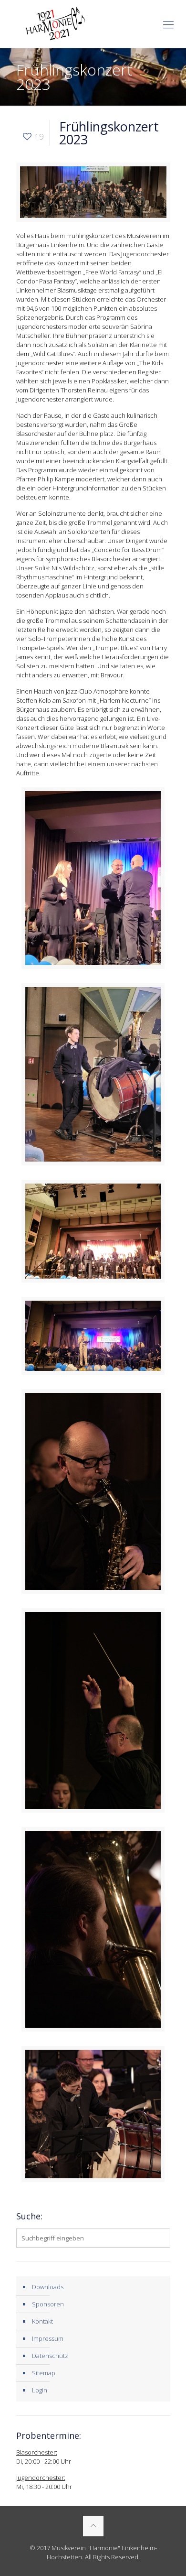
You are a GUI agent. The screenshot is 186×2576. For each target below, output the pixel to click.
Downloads (48, 2287)
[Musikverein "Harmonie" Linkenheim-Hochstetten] (93, 24)
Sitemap (44, 2373)
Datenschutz (50, 2356)
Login (40, 2390)
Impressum (48, 2338)
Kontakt (42, 2321)
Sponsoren (48, 2304)
